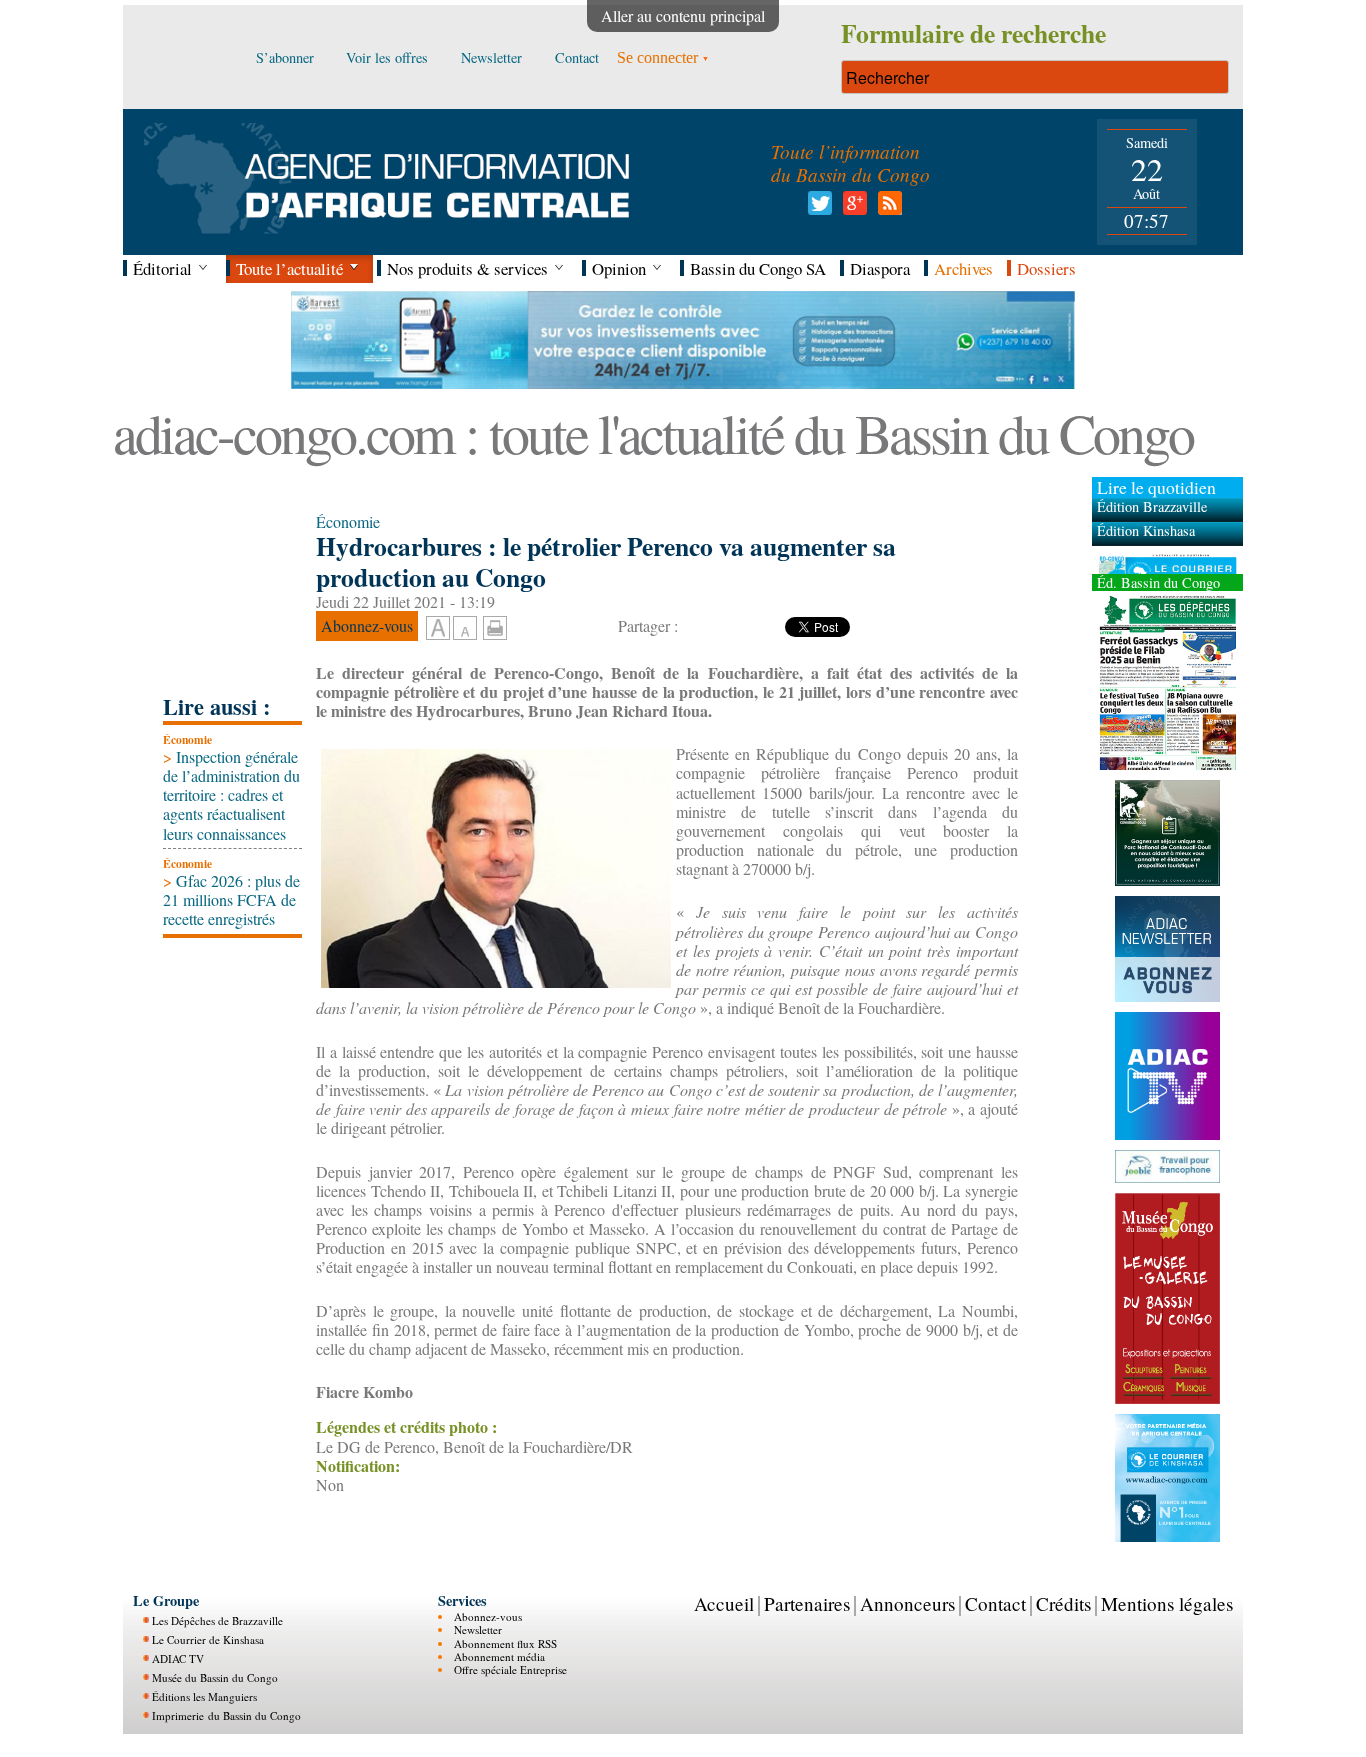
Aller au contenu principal (683, 15)
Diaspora (880, 268)
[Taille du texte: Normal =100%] (465, 629)
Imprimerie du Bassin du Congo (226, 1715)
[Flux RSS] (886, 208)
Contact (995, 1603)
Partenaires (807, 1603)
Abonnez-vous (488, 1616)
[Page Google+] (851, 208)
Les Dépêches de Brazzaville (217, 1620)
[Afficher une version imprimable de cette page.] (495, 625)
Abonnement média (499, 1656)
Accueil (724, 1603)
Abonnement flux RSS (505, 1642)
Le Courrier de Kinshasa (208, 1639)
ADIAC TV (178, 1658)
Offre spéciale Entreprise (510, 1669)
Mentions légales (1167, 1603)
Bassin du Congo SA (758, 268)
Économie (187, 739)
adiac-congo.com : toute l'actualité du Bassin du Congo (653, 432)
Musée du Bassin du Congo (215, 1677)
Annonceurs (907, 1603)
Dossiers (1046, 268)
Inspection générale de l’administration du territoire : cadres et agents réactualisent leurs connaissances (231, 795)
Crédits (1063, 1603)
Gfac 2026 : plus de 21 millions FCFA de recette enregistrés (231, 899)
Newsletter (478, 1629)
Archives (963, 268)
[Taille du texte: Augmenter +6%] (438, 629)
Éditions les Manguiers (204, 1696)
